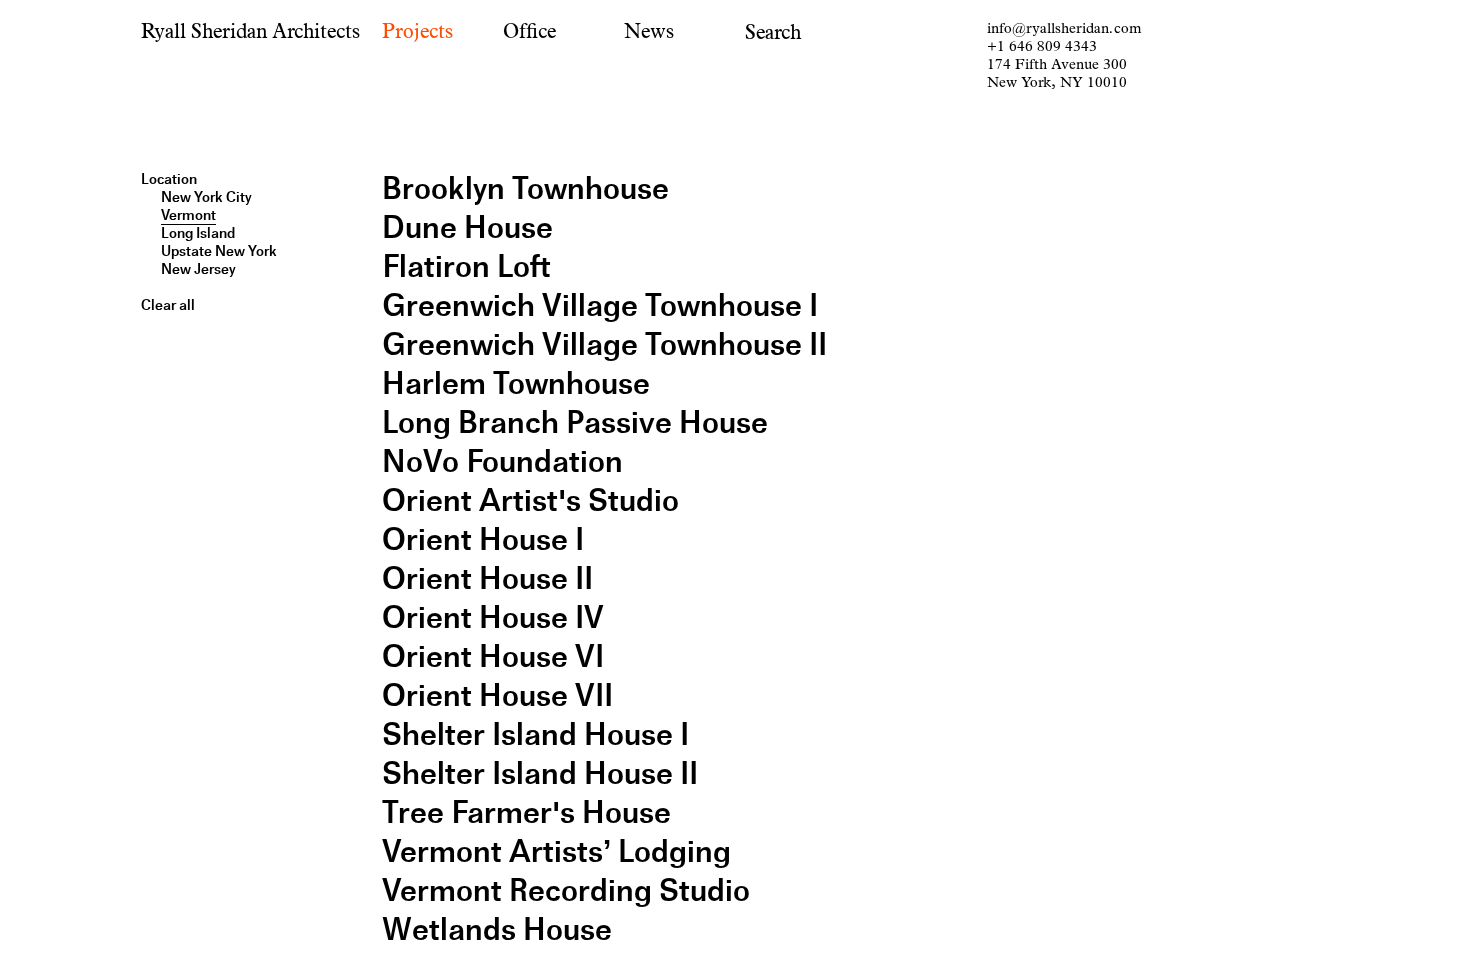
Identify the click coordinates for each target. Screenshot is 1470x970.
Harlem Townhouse (516, 383)
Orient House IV (493, 617)
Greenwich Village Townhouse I (600, 305)
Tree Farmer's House (526, 812)
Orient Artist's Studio (530, 500)
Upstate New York (219, 251)
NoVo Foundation (502, 461)
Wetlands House (497, 929)
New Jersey (198, 269)
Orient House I (483, 539)
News (649, 31)
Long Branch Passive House (575, 422)
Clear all (168, 305)
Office (529, 31)
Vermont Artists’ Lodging (556, 851)
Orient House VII (497, 695)
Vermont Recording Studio (566, 890)
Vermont (188, 215)
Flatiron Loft (466, 266)
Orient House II (487, 578)
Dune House (467, 227)
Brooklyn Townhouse (525, 188)
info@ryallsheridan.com (1064, 28)
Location (169, 179)
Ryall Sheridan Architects (250, 31)
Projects (417, 31)
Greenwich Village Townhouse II (604, 344)
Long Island (198, 233)
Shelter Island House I (535, 734)
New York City (206, 197)
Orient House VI (493, 656)
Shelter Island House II (540, 773)
